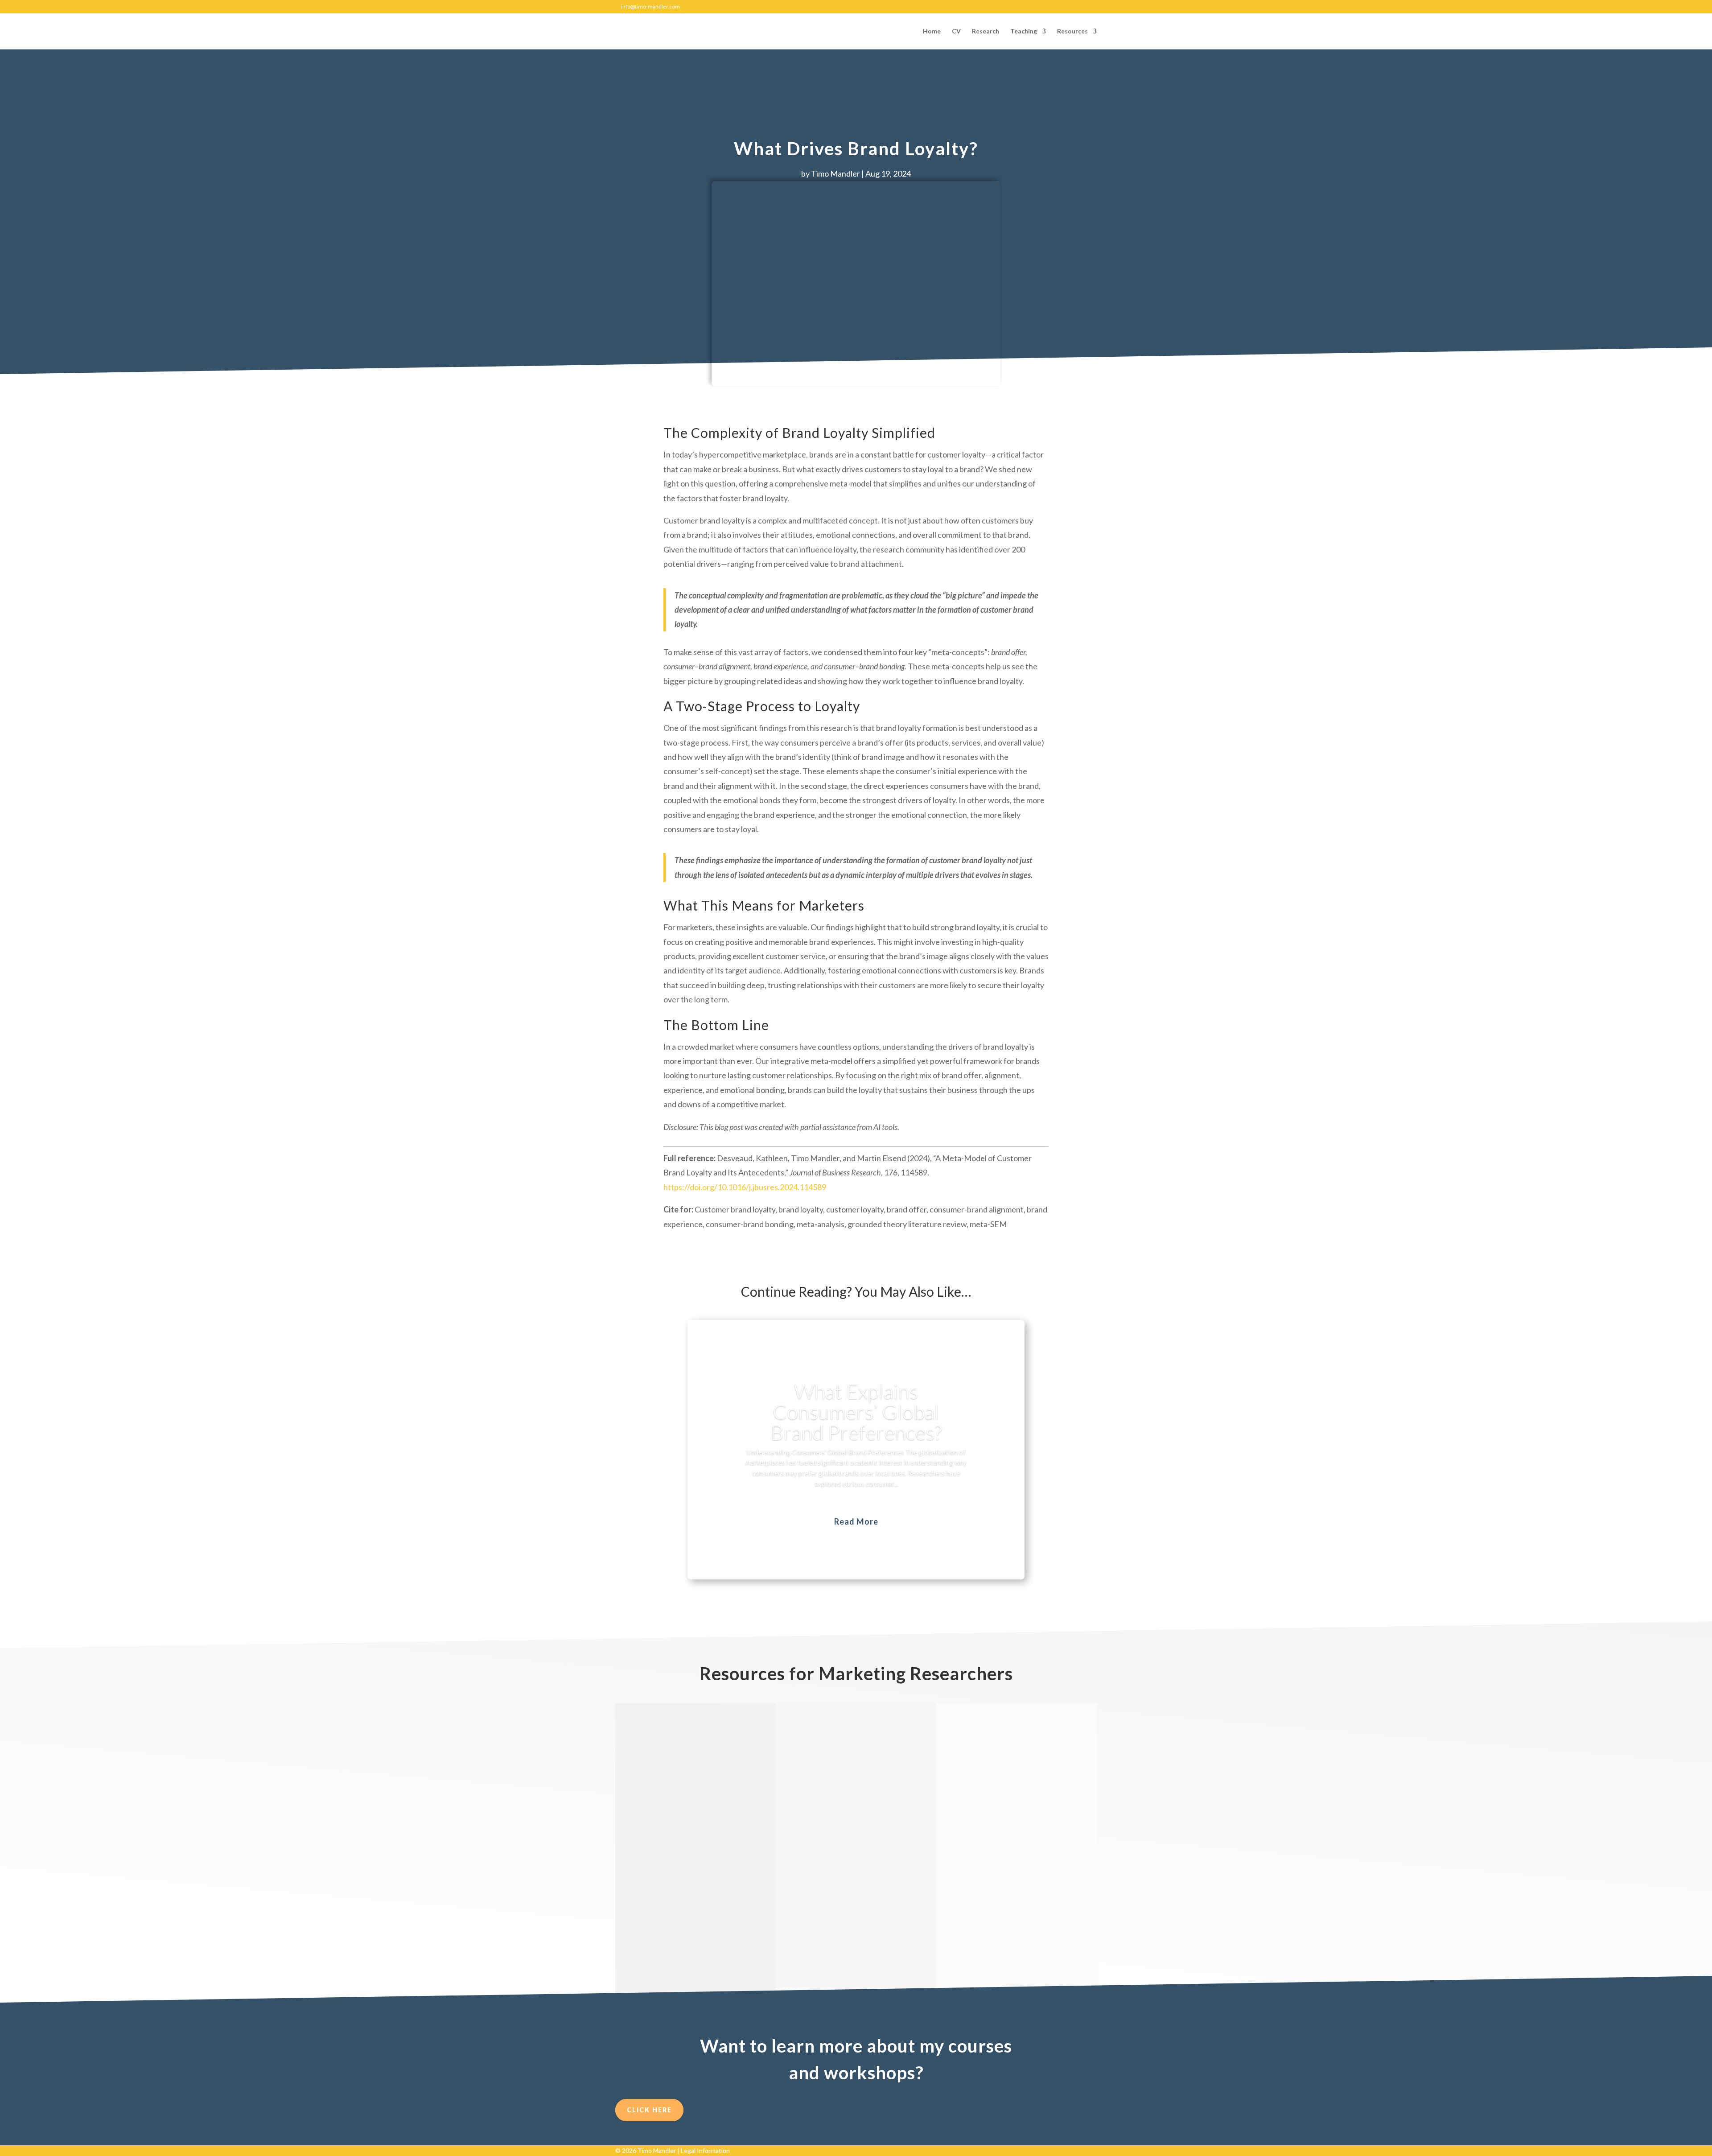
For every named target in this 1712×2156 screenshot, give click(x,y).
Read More (856, 1521)
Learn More (659, 1927)
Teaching (1024, 31)
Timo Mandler (835, 173)
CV (956, 31)
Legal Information (705, 2150)
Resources (1072, 31)
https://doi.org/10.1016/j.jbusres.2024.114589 (745, 1187)
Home (932, 31)
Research (986, 31)
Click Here (649, 2110)
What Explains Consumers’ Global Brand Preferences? (856, 1412)
